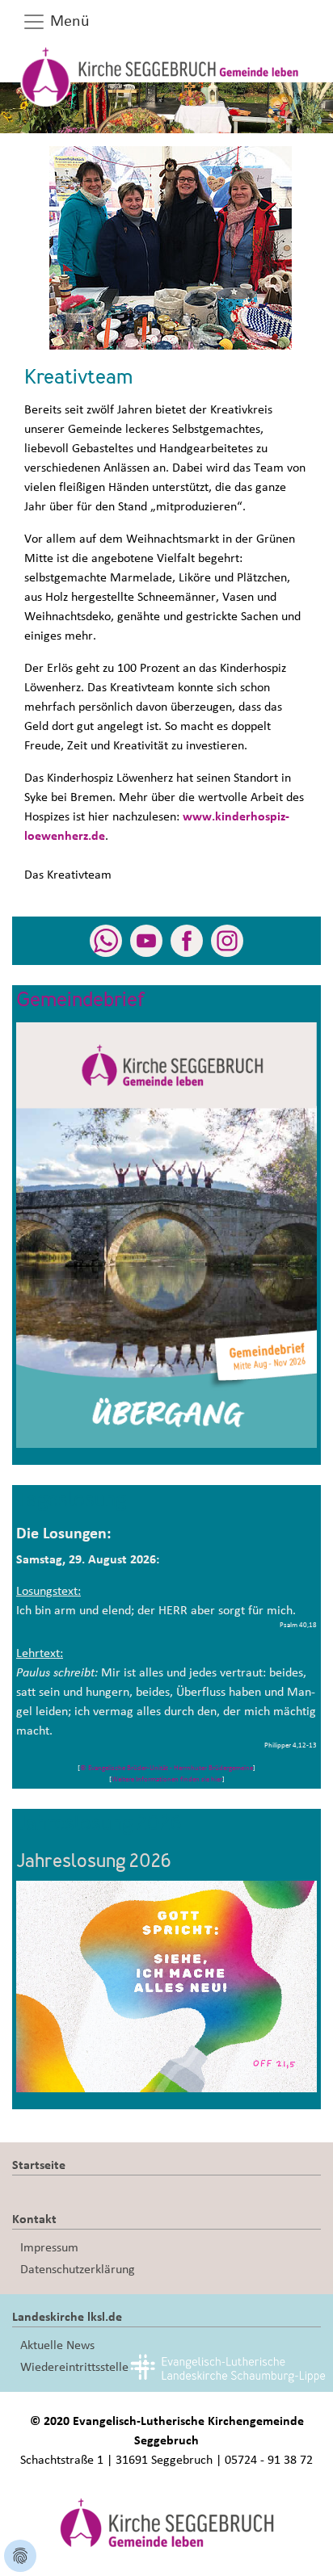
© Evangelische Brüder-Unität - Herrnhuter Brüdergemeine (166, 1768)
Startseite (39, 2165)
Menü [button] (68, 21)
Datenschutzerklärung (78, 2269)
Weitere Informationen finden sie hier (167, 1779)
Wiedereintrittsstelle (74, 2367)
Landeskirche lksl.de (67, 2317)
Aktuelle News (57, 2345)
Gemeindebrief (81, 1001)
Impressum (49, 2247)
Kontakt (34, 2219)
